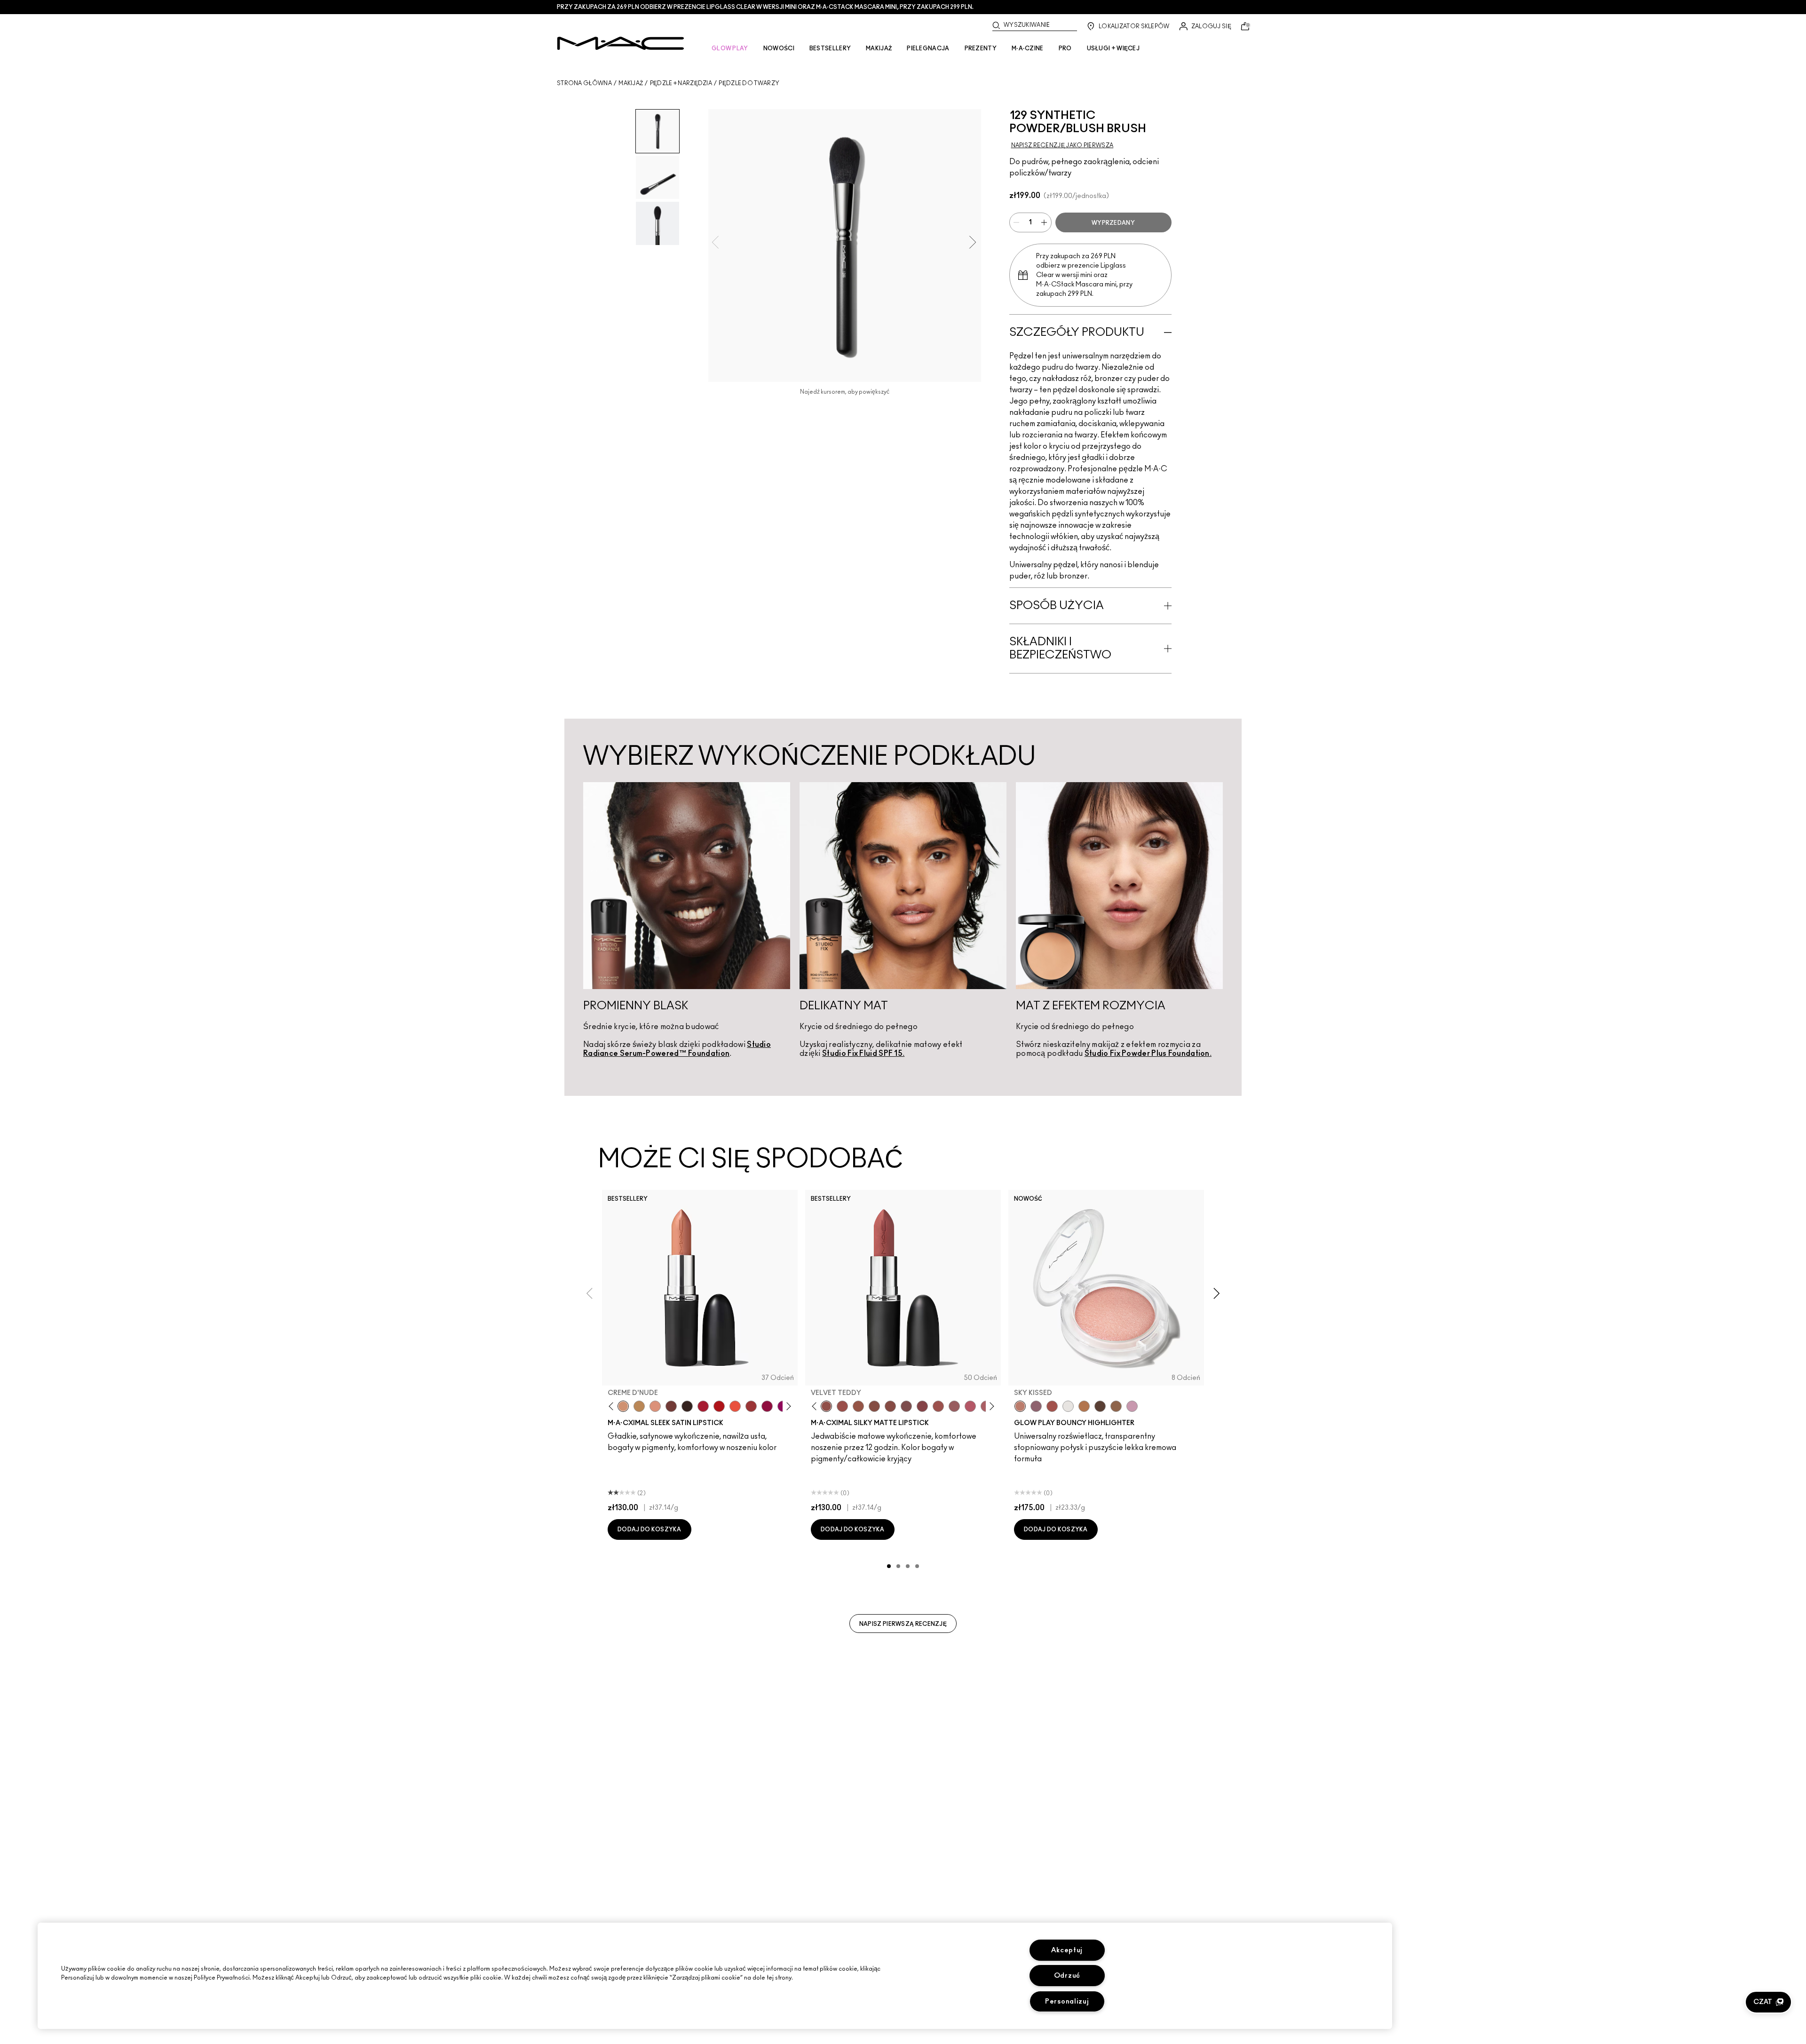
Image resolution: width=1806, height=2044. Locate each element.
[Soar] (906, 1406)
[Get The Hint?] (970, 1406)
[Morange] (735, 1406)
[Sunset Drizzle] (1036, 1406)
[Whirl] (890, 1406)
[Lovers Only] (767, 1406)
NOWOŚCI (779, 48)
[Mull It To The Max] (842, 1406)
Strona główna (584, 83)
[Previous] (613, 1406)
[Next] (787, 1406)
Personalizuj (1067, 2001)
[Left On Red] (719, 1406)
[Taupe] (858, 1406)
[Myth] (655, 1406)
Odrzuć (1067, 1976)
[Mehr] (954, 1406)
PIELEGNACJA (928, 48)
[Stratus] (1132, 1406)
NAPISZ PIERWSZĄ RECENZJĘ (903, 1624)
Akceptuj (1067, 1950)
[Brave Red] (703, 1406)
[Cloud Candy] (1052, 1406)
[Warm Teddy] (874, 1406)
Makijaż (631, 83)
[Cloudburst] (1084, 1406)
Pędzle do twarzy (749, 83)
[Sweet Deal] (938, 1406)
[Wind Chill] (1068, 1406)
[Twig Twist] (922, 1406)
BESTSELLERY (830, 48)
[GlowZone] (1100, 1406)
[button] (1768, 2002)
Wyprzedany (1113, 223)
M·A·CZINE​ (1028, 48)
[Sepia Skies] (1116, 1406)
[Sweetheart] (751, 1406)
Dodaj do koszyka (650, 1529)
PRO (1065, 48)
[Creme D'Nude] (623, 1406)
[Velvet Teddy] (826, 1406)
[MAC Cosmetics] (621, 43)
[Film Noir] (687, 1406)
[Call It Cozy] (639, 1406)
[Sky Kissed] (1020, 1406)
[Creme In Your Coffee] (671, 1406)
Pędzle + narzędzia (681, 83)
